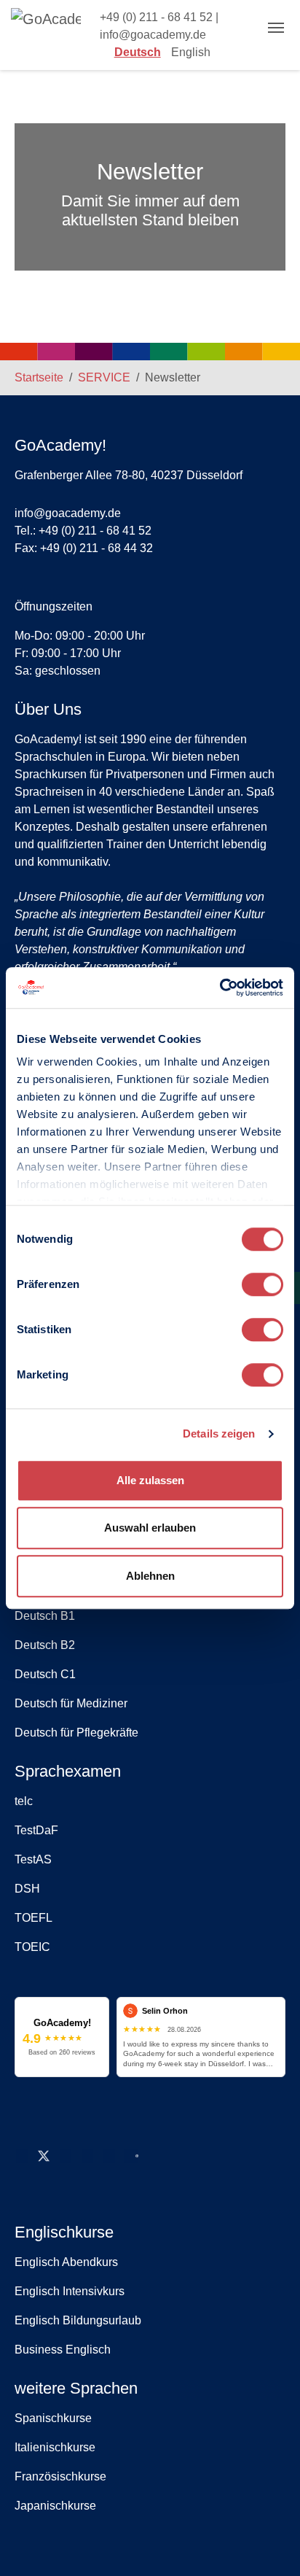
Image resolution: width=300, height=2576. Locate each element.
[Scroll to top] (268, 2544)
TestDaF (36, 1830)
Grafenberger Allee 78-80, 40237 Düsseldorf (129, 475)
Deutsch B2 (45, 1645)
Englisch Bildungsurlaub (78, 2320)
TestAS (33, 1859)
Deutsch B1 (45, 1616)
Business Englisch (63, 2350)
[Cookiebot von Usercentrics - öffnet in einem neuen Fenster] (220, 988)
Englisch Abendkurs (66, 2262)
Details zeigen (219, 1434)
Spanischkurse (53, 2418)
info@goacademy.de (153, 35)
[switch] (262, 1284)
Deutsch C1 (45, 1674)
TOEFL (33, 1918)
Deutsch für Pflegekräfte (76, 1733)
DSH (27, 1889)
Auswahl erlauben (150, 1528)
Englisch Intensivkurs (70, 2291)
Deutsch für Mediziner (71, 1703)
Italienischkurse (55, 2447)
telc (24, 1801)
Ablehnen (150, 1576)
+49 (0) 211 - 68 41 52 (156, 17)
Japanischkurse (55, 2506)
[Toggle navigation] (276, 28)
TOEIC (32, 1947)
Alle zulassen (150, 1480)
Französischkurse (60, 2476)
